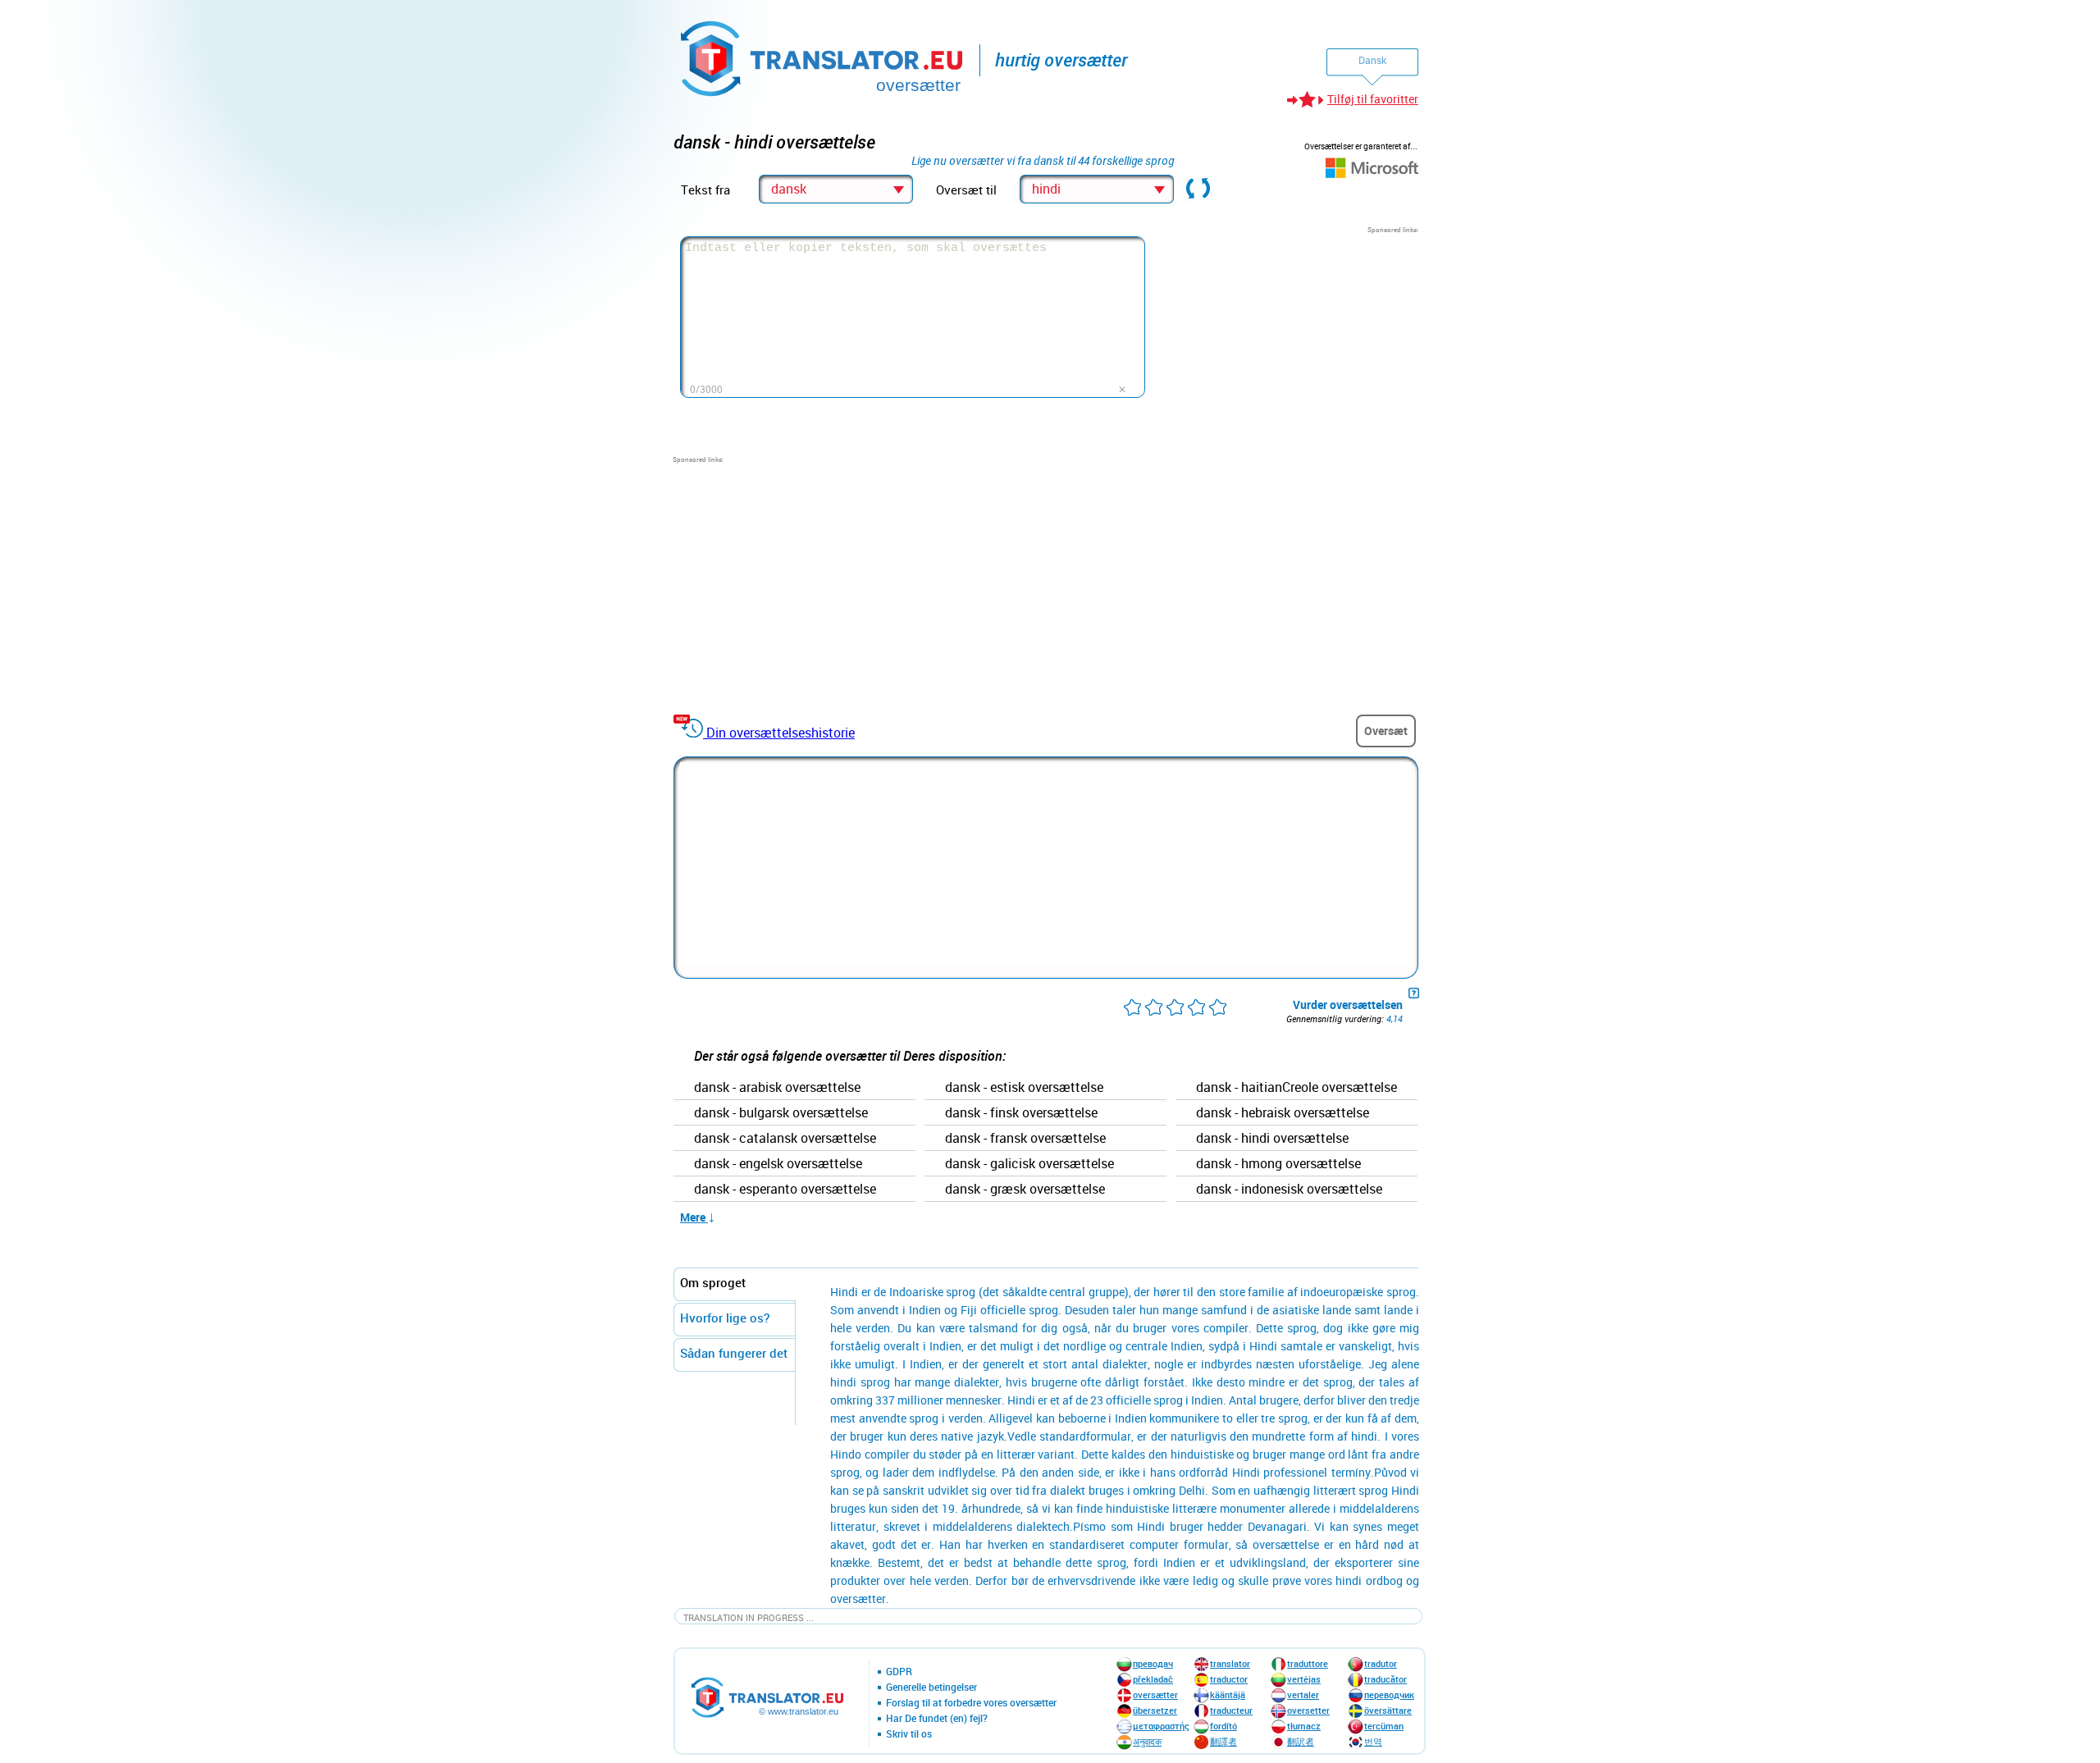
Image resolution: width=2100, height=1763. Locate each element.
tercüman (1384, 1726)
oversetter (1308, 1710)
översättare (1388, 1710)
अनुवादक (1147, 1741)
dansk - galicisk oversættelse (1029, 1164)
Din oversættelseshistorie (781, 733)
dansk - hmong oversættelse (1278, 1164)
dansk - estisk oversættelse (1024, 1088)
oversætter (1155, 1694)
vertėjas (1304, 1679)
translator (1230, 1663)
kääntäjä (1228, 1694)
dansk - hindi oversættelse (1272, 1139)
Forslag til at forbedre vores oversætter (971, 1703)
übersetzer (1155, 1710)
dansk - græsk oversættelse (1025, 1190)
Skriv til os (909, 1734)
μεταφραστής (1161, 1726)
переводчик (1389, 1694)
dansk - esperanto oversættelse (785, 1190)
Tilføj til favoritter (1373, 99)
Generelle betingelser (931, 1688)
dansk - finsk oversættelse (1021, 1113)
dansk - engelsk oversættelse (778, 1164)
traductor (1229, 1679)
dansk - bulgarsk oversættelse (781, 1113)
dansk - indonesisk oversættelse (1289, 1190)
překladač (1153, 1679)
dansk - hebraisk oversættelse (1283, 1113)
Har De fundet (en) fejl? (937, 1719)
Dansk (1372, 60)
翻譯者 (1223, 1741)
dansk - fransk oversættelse (1025, 1139)
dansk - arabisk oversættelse (777, 1088)
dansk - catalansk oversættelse (785, 1139)
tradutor (1381, 1663)
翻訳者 (1301, 1741)
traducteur (1231, 1710)
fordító (1223, 1726)
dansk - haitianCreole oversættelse (1297, 1088)
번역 (1373, 1741)
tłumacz (1304, 1726)
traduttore (1308, 1663)
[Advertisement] (1295, 337)
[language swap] (1198, 190)
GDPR (899, 1672)
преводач (1153, 1663)
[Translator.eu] (823, 55)
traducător (1386, 1679)
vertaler (1303, 1694)
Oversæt (1386, 731)
